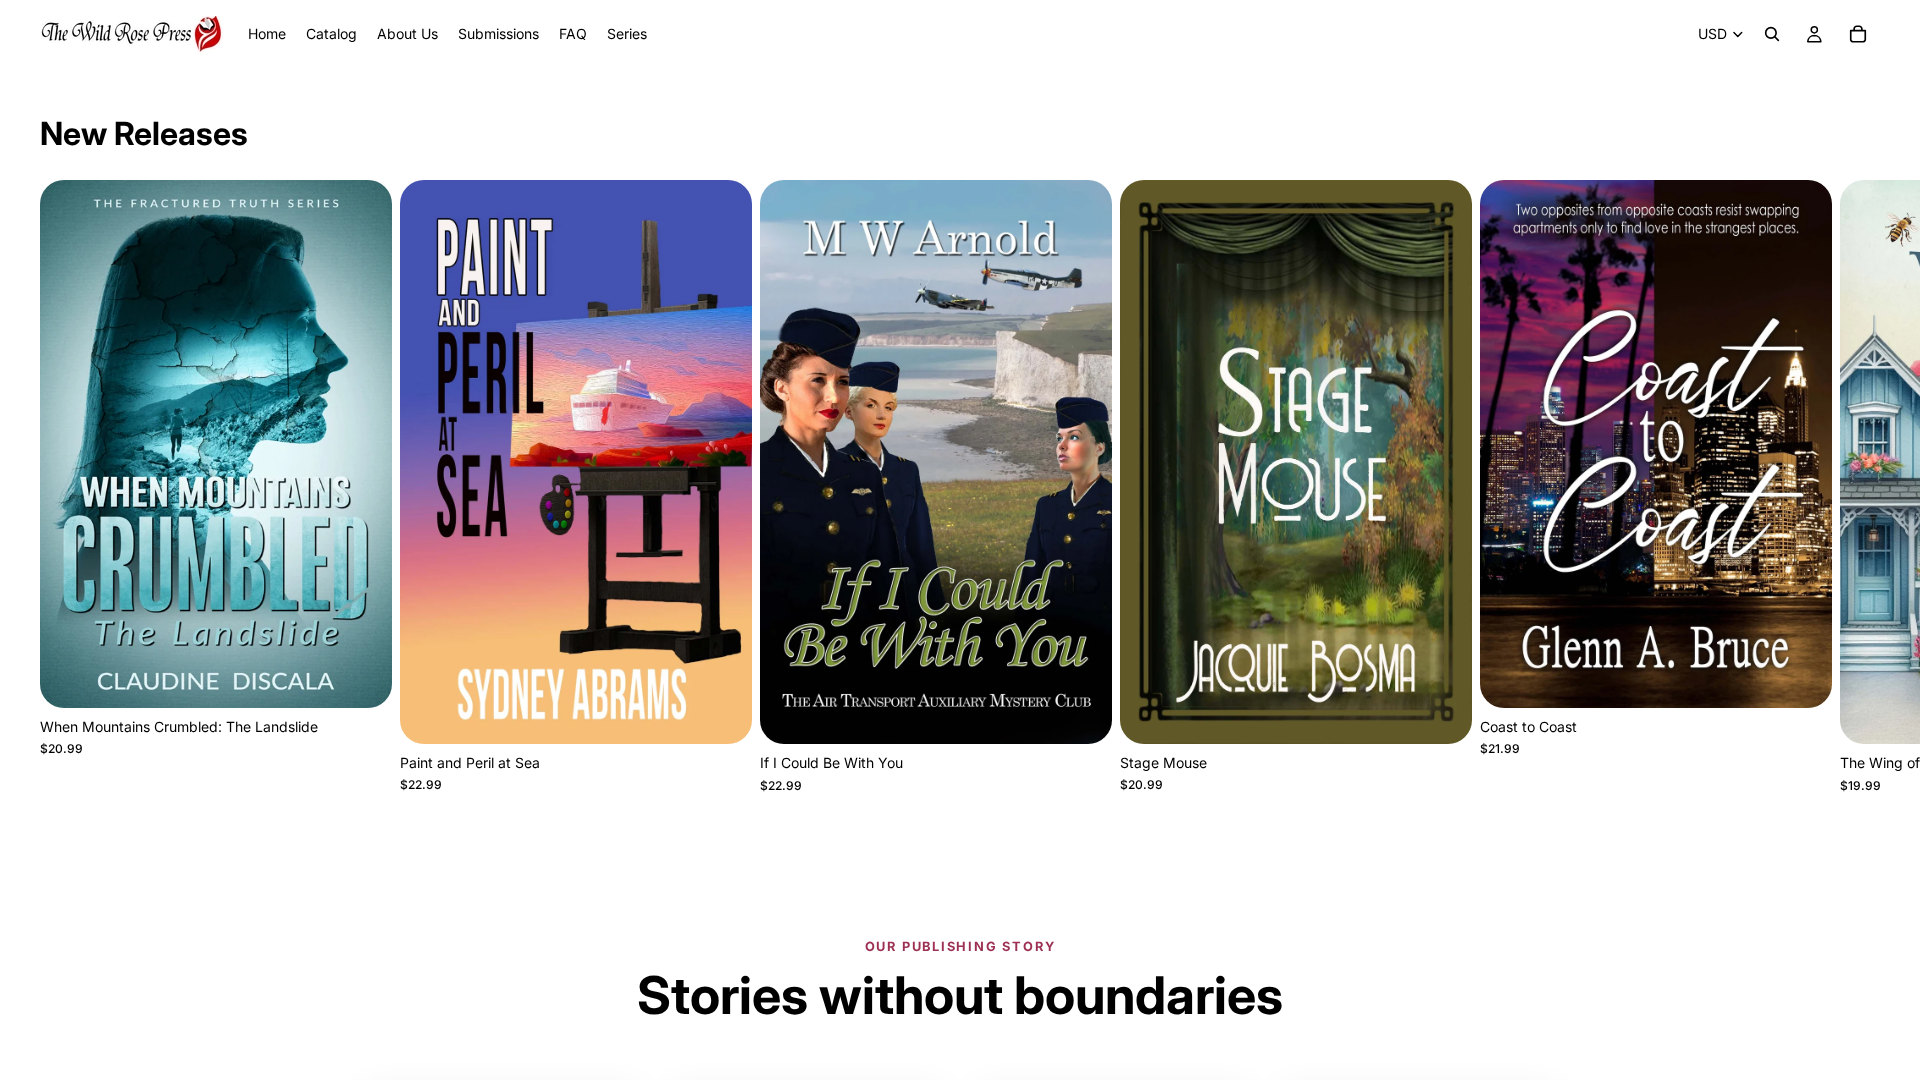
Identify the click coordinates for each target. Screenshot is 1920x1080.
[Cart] (1858, 34)
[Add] (1081, 713)
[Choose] (361, 677)
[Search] (1772, 34)
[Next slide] (1858, 486)
